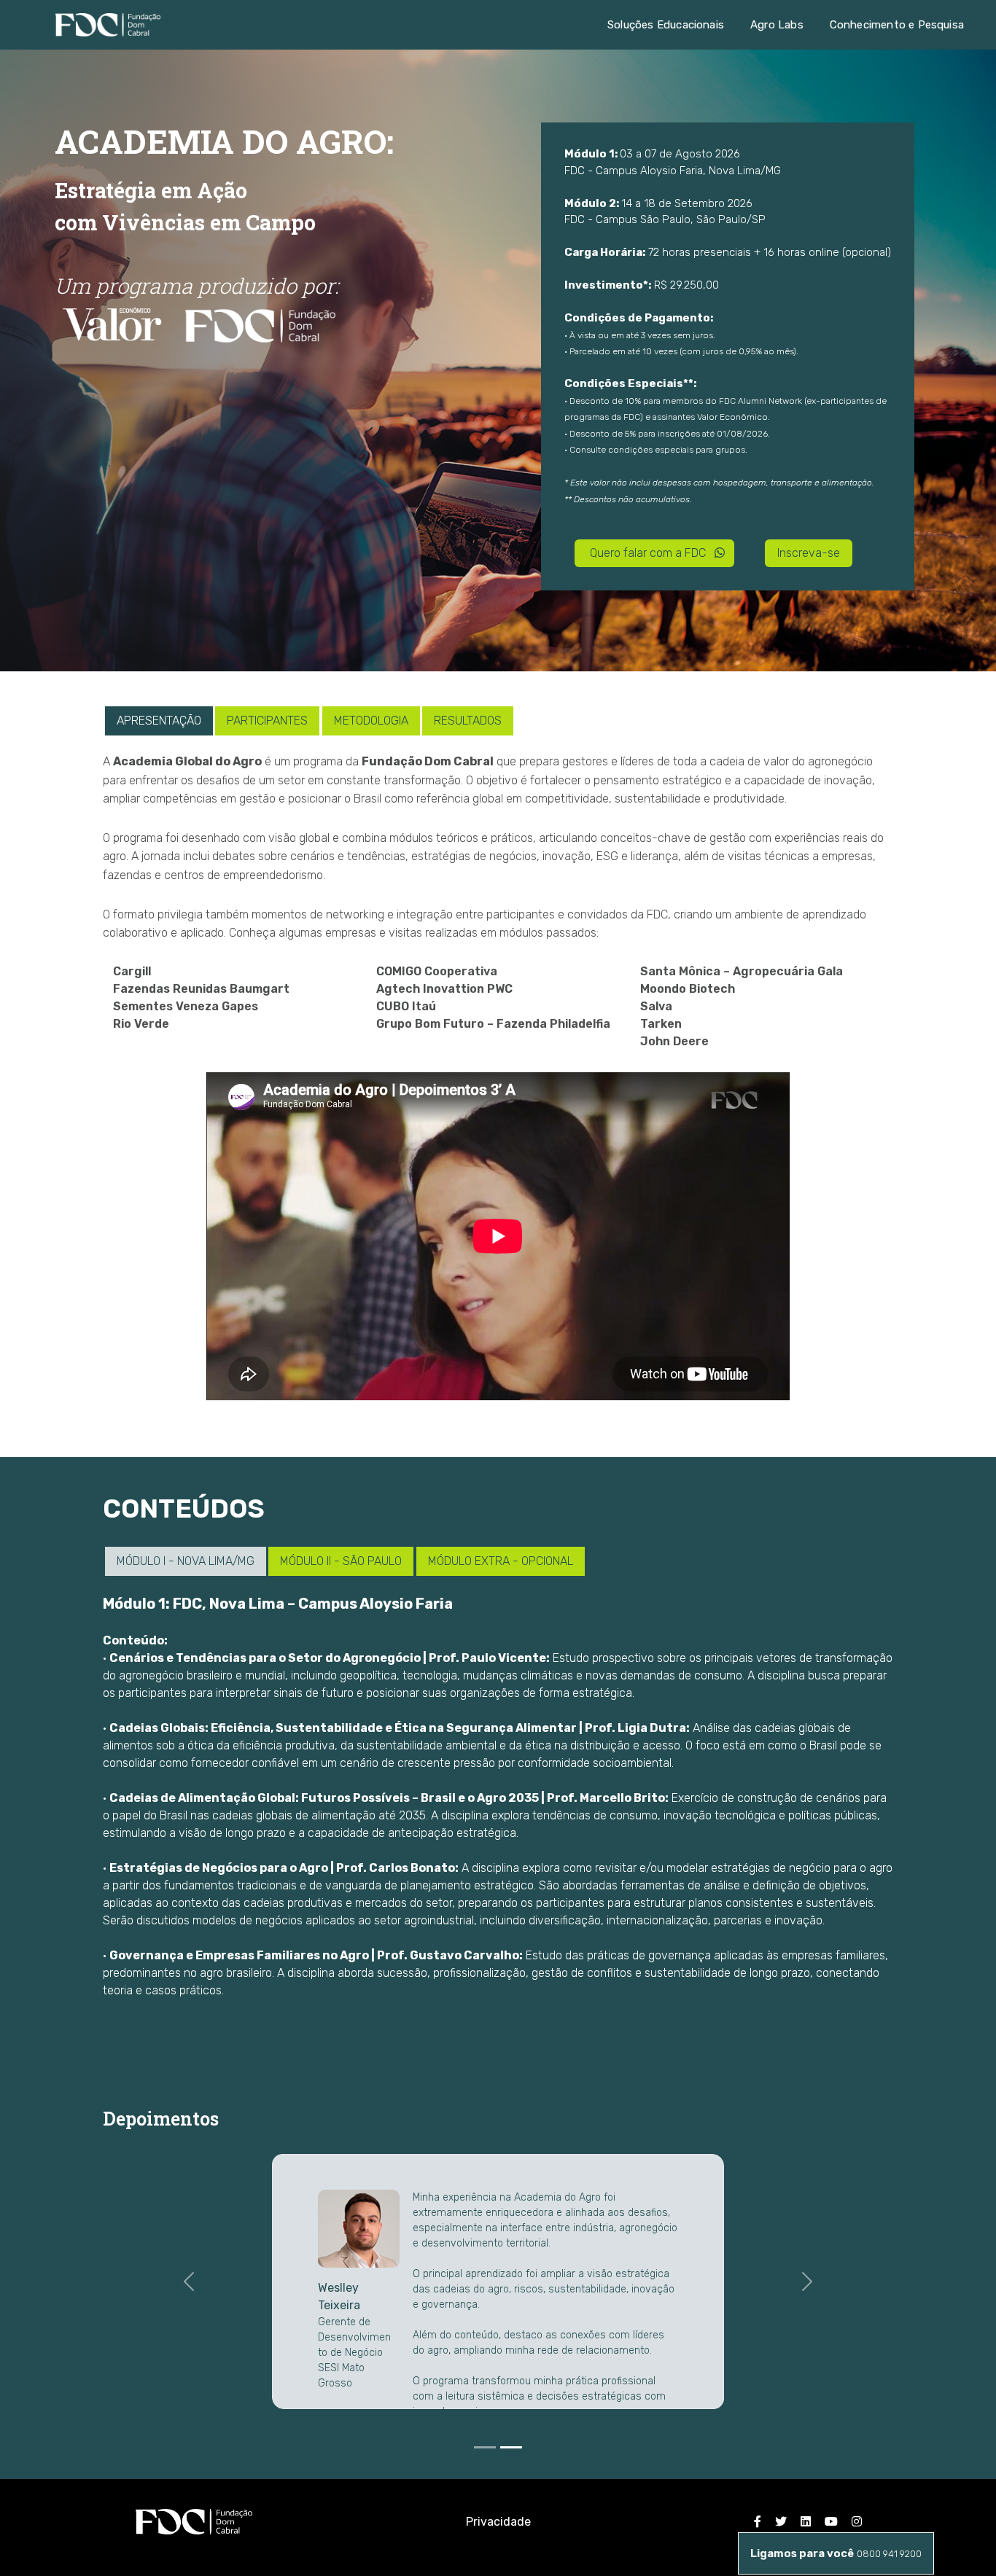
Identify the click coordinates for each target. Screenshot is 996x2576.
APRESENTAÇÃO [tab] (159, 721)
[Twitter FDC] (781, 2522)
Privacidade (498, 2522)
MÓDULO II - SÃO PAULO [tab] (341, 1561)
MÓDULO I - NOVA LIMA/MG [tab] (186, 1561)
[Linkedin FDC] (806, 2522)
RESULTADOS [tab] (468, 721)
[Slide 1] (511, 2447)
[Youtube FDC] (831, 2522)
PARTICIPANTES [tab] (267, 721)
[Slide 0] (485, 2447)
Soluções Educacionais (666, 25)
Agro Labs (777, 25)
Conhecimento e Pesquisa (897, 25)
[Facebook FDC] (758, 2522)
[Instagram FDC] (857, 2522)
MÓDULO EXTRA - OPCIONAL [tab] (501, 1561)
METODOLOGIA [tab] (371, 721)
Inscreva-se (809, 553)
